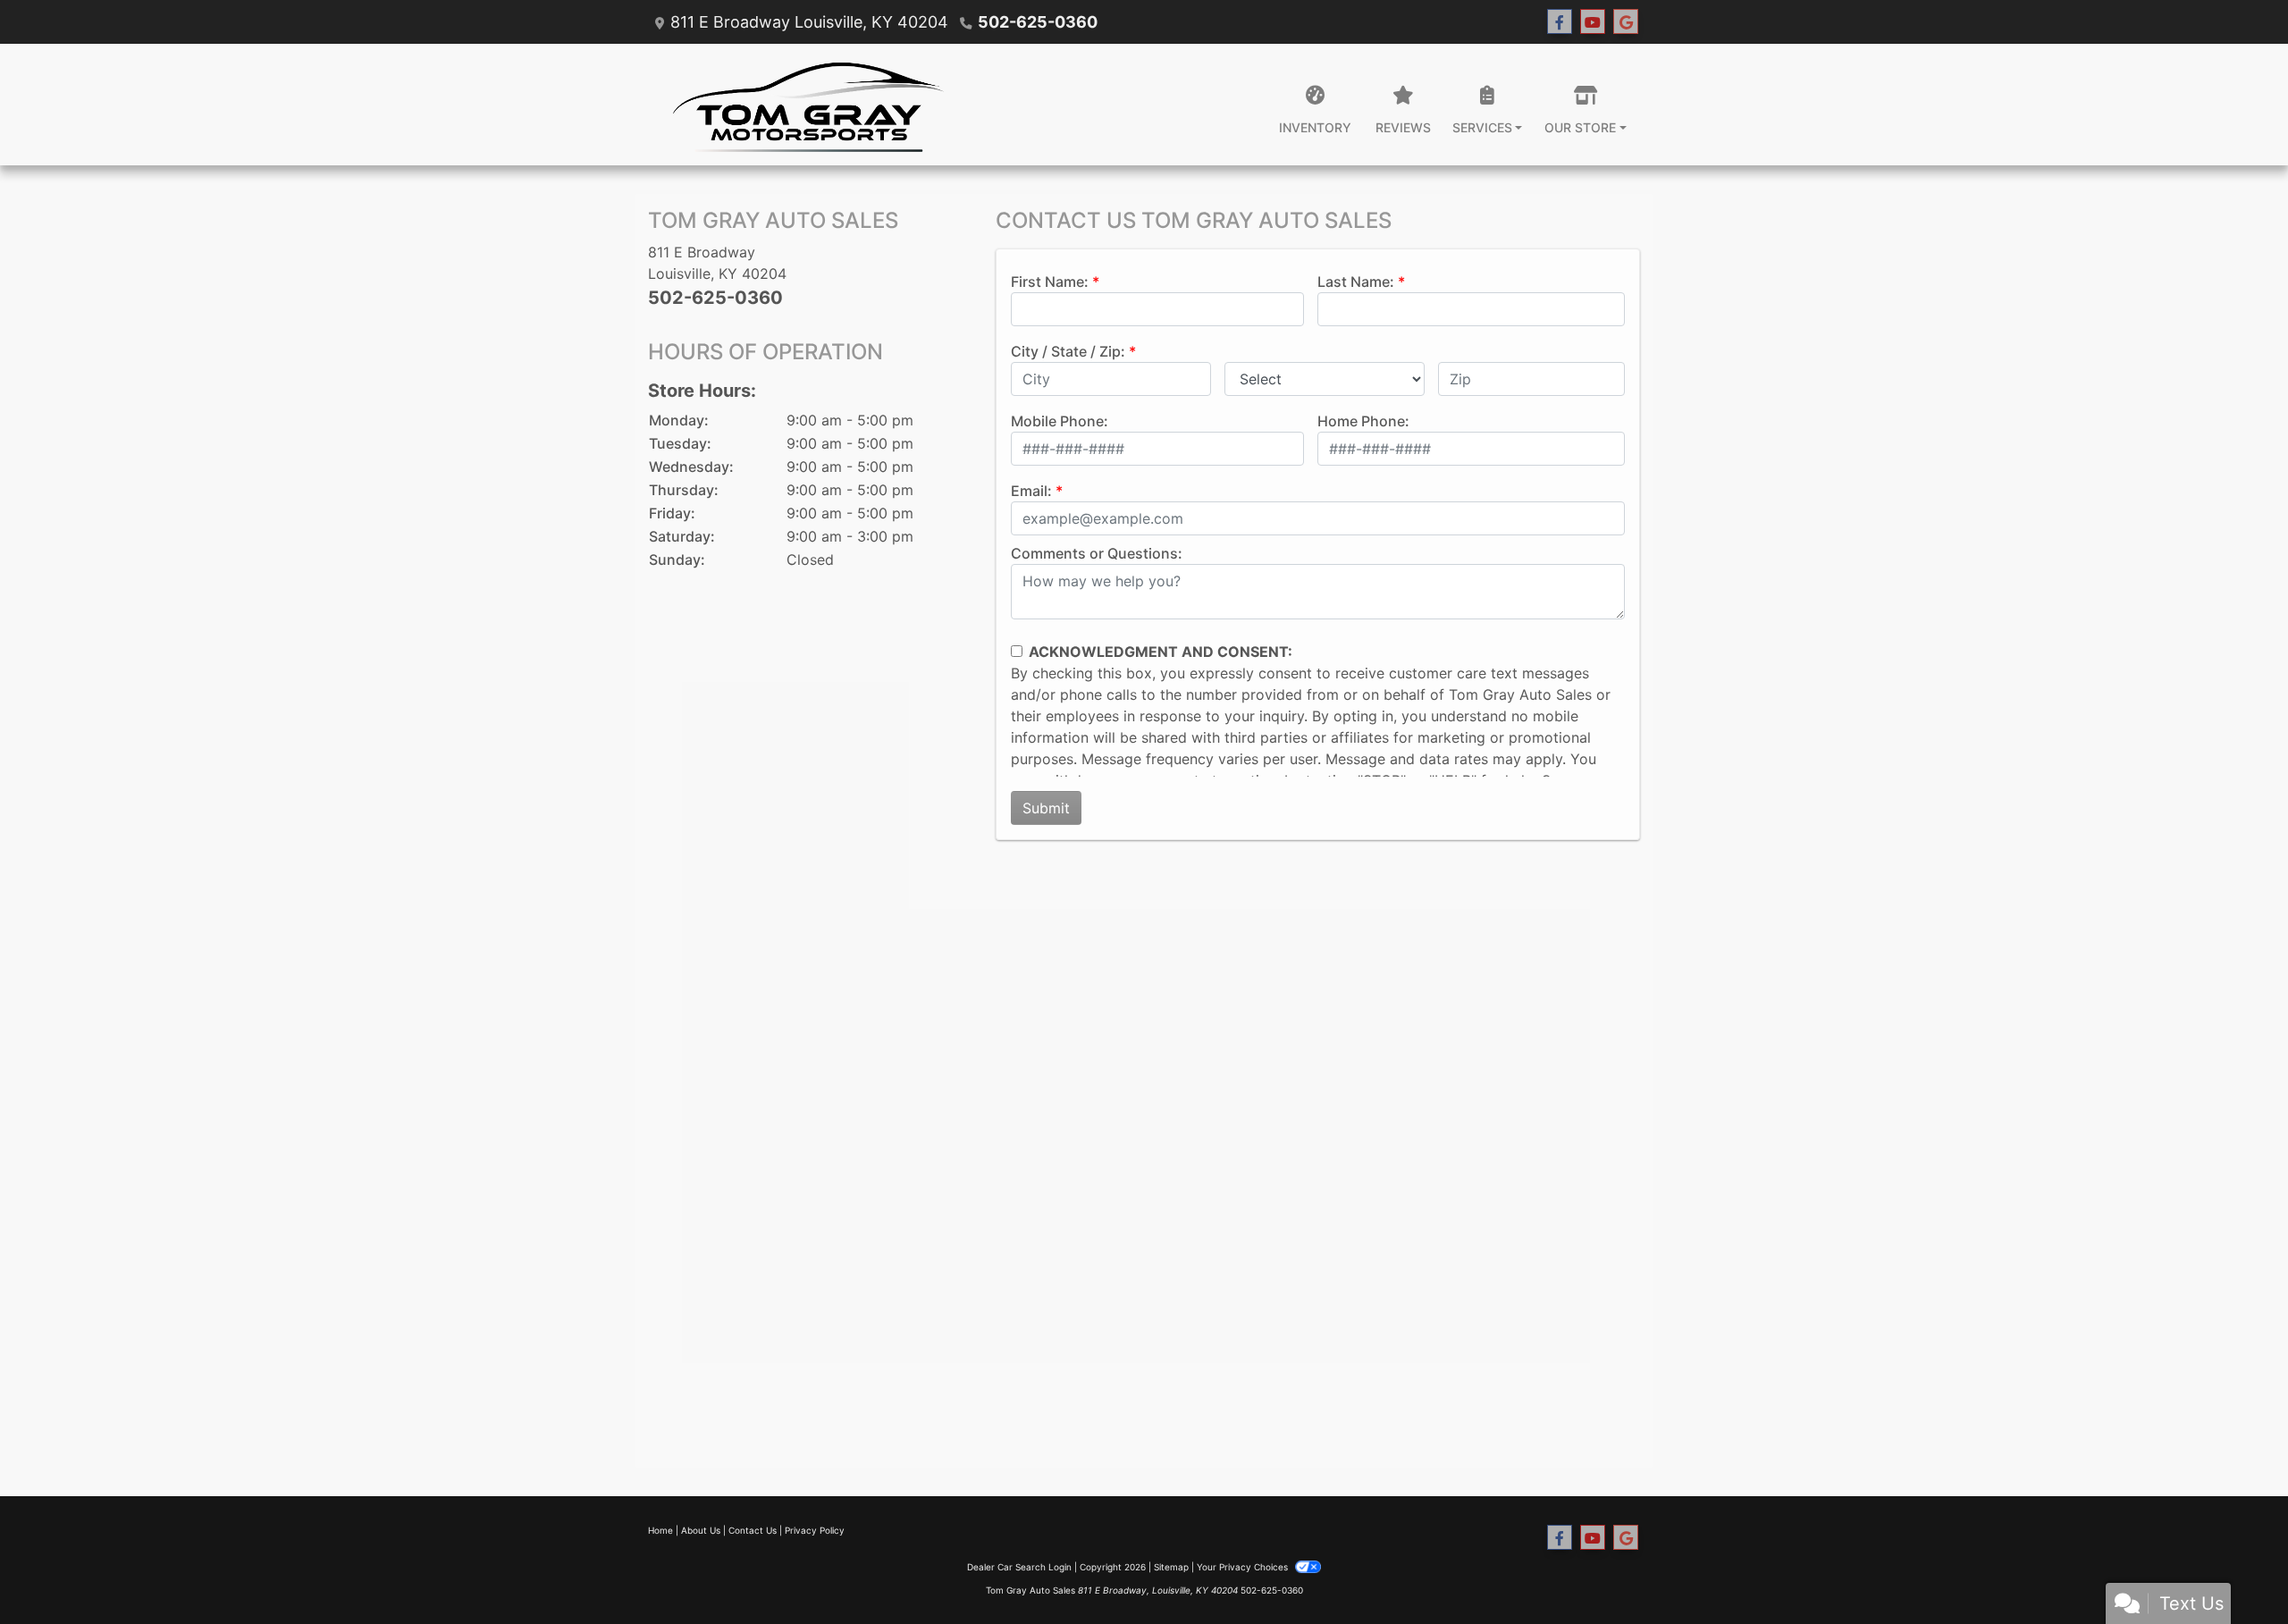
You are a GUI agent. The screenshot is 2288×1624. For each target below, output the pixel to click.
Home (660, 1530)
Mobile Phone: (1060, 421)
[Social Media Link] (1626, 22)
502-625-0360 (1038, 22)
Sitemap (1171, 1567)
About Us (701, 1530)
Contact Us (753, 1530)
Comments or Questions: (1097, 553)
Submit (1046, 808)
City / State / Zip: (1068, 351)
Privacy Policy (815, 1530)
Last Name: (1356, 282)
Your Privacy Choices (1244, 1567)
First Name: (1050, 282)
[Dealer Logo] (809, 105)
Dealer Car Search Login (1019, 1567)
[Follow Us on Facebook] (1560, 22)
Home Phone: (1363, 421)
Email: (1031, 491)
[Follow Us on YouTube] (1593, 22)
